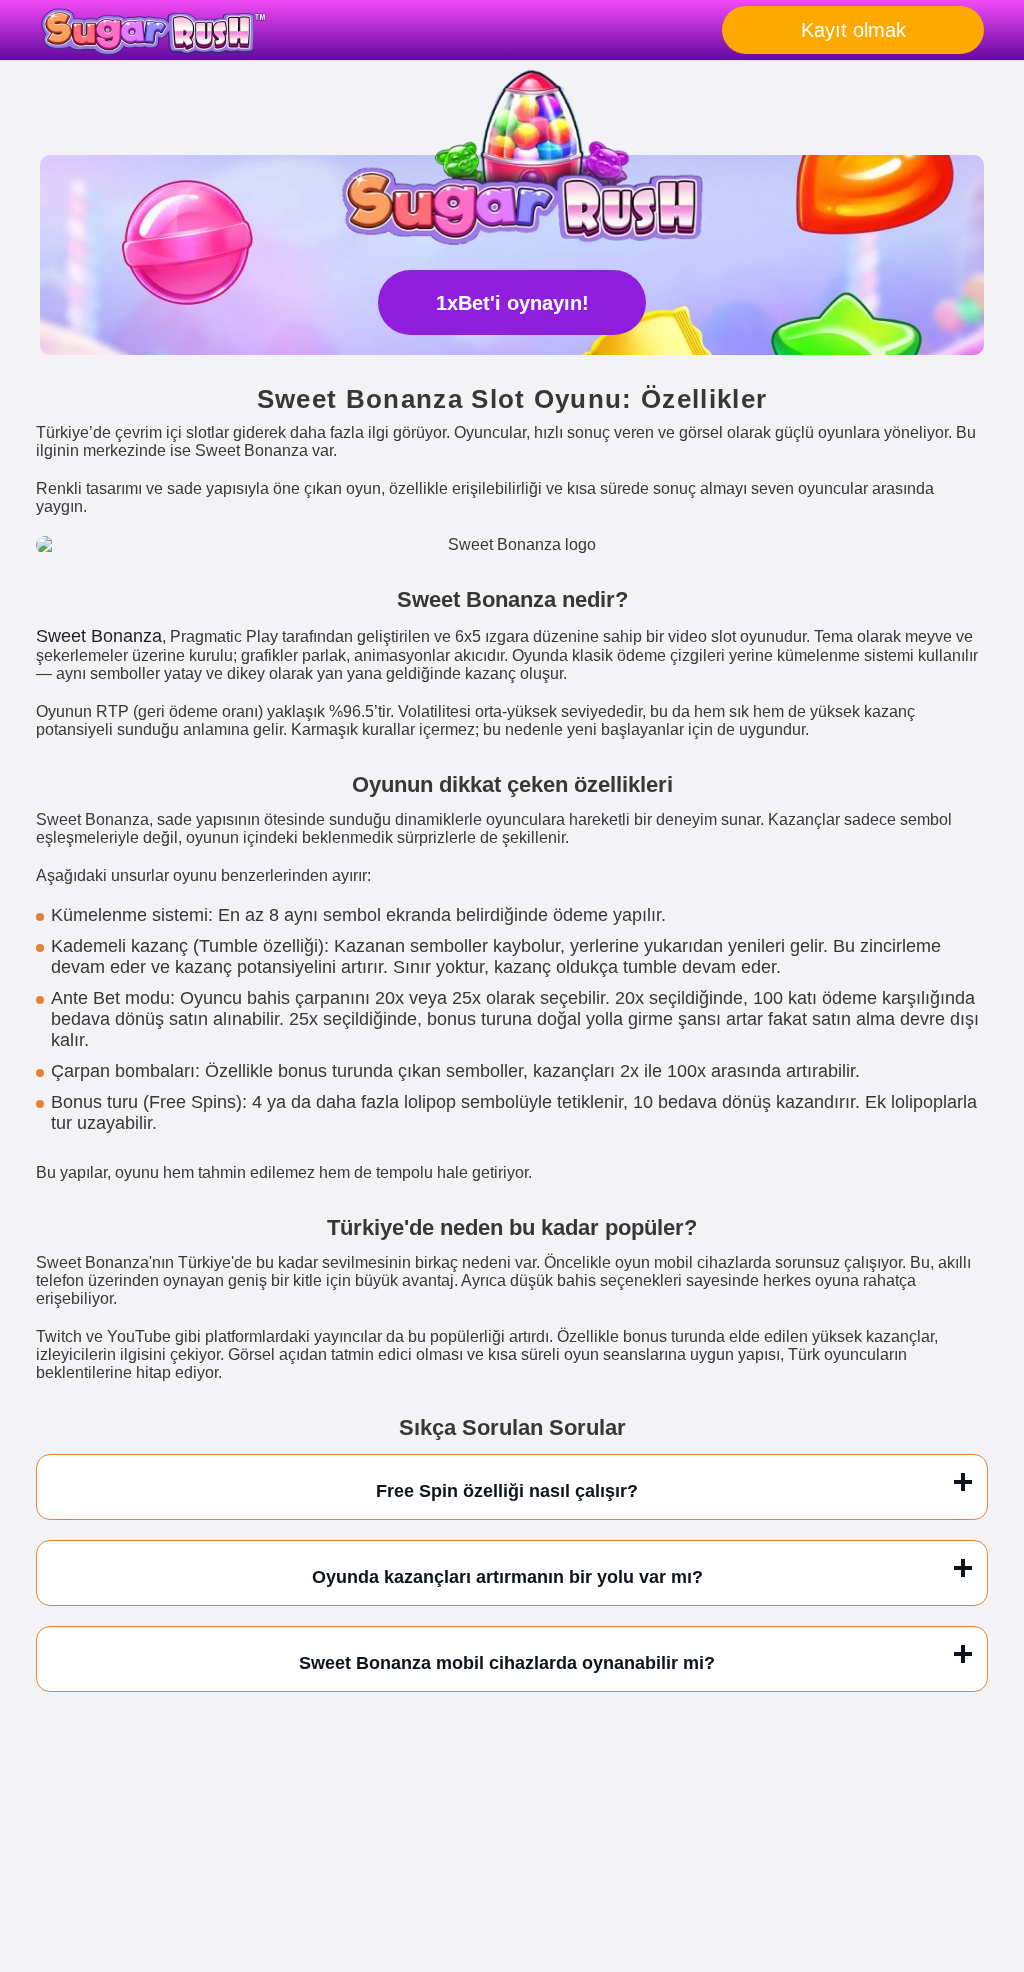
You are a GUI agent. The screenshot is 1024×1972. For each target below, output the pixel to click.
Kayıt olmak (853, 30)
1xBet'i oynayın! (512, 303)
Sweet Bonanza (99, 636)
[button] (989, 1857)
